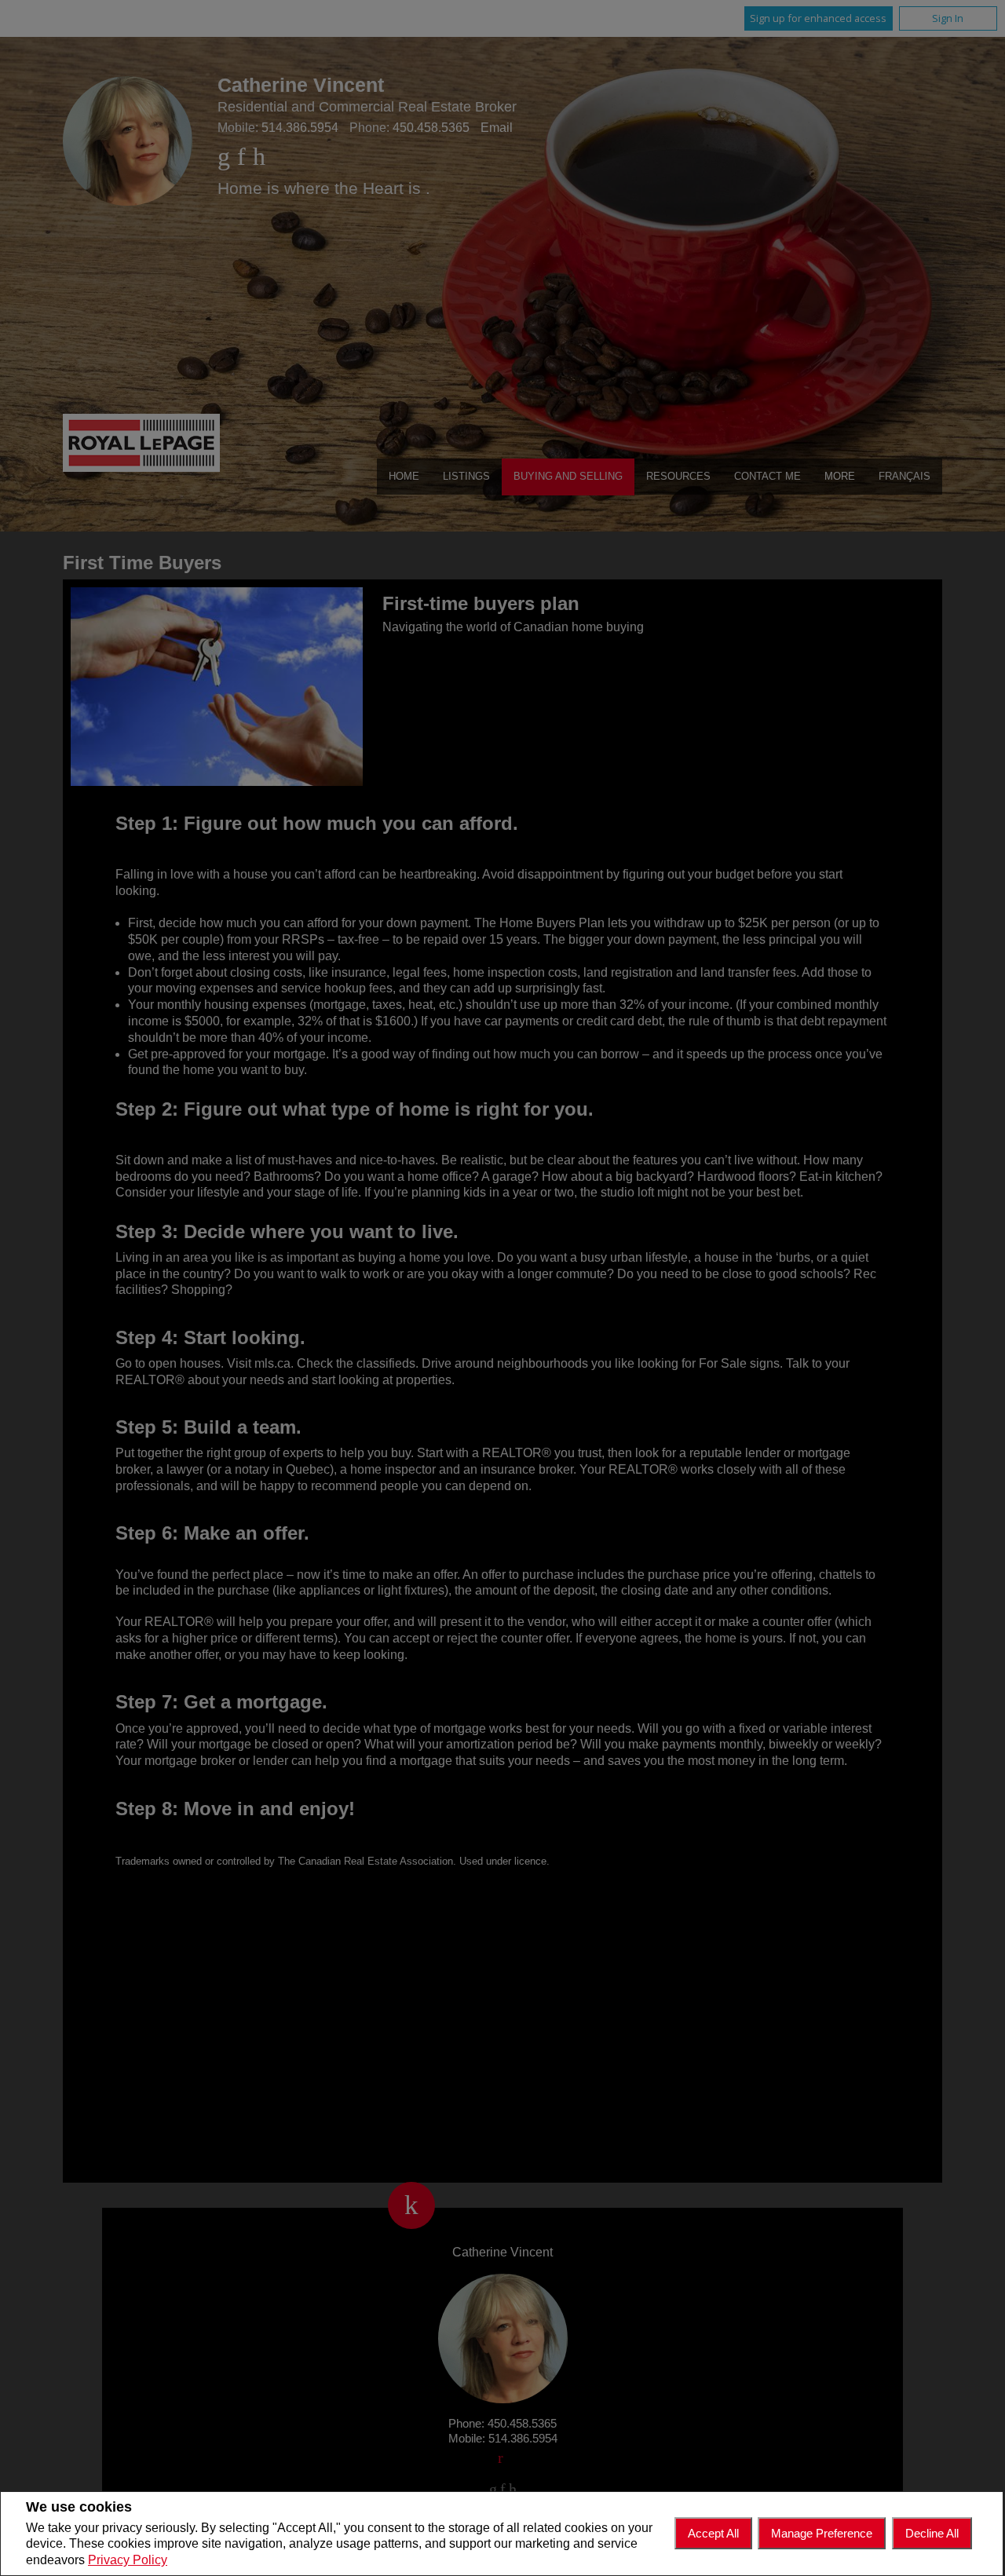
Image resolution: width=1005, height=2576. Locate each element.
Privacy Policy (128, 2560)
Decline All (932, 2533)
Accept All (713, 2533)
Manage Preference (822, 2533)
